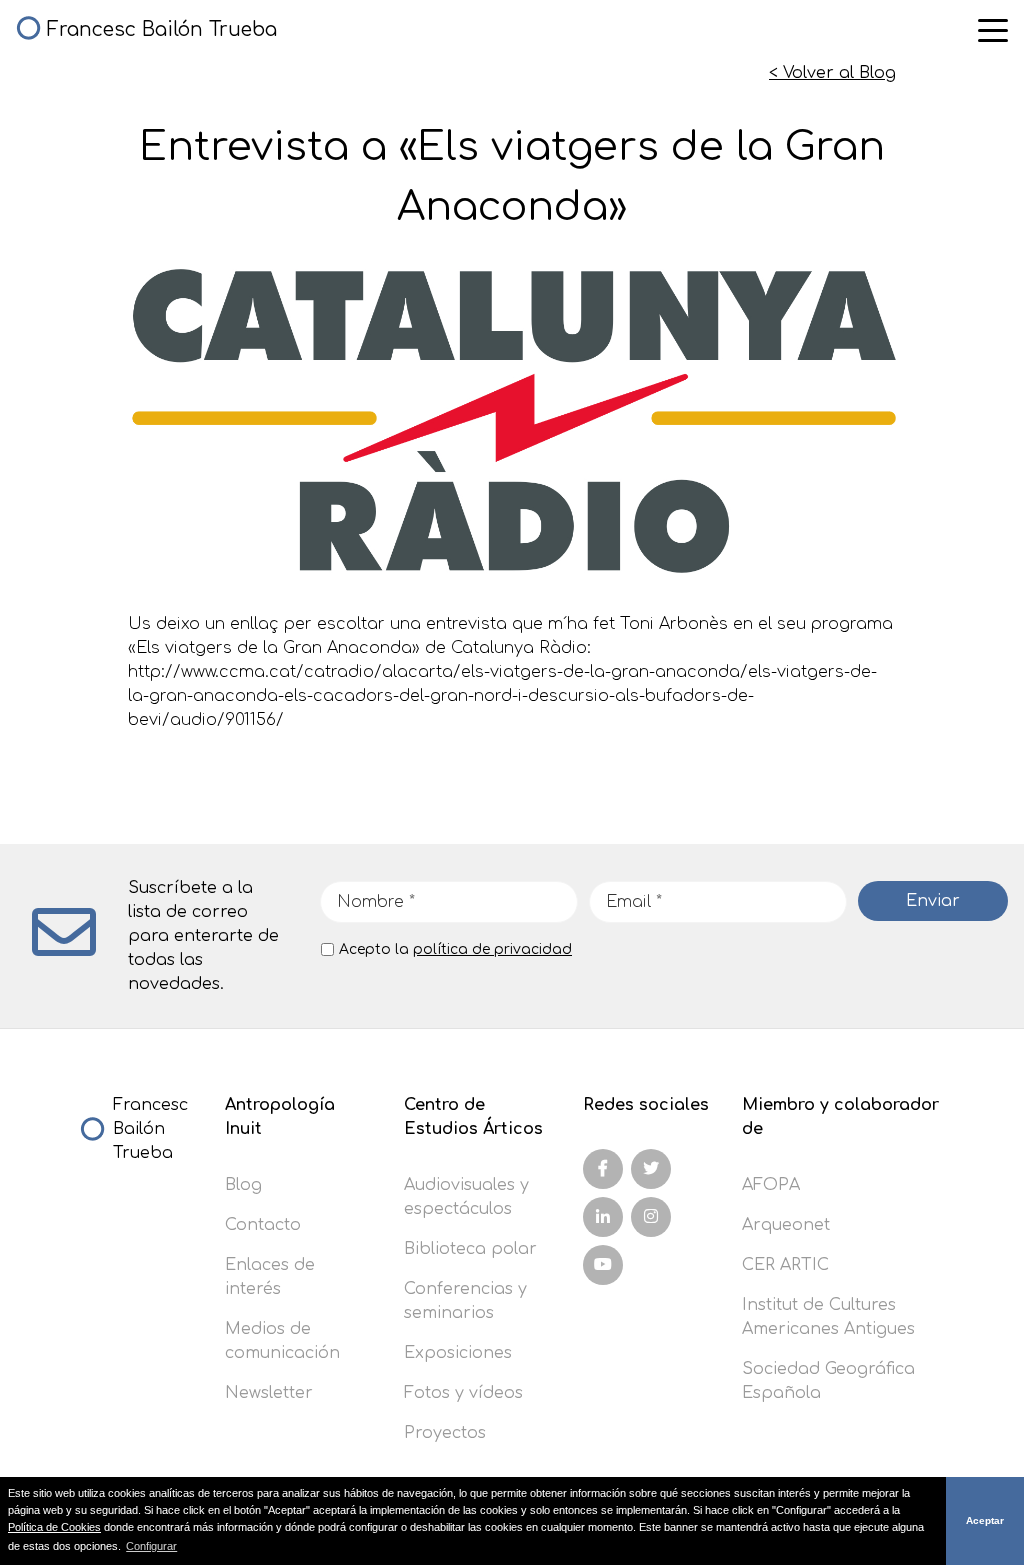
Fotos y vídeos (463, 1393)
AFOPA (771, 1185)
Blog (243, 1185)
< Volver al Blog (832, 73)
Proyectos (445, 1433)
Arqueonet (786, 1225)
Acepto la (455, 949)
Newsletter (269, 1393)
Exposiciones (458, 1353)
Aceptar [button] (985, 1520)
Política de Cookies (54, 1527)
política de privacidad (492, 949)
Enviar (933, 901)
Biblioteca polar (470, 1249)
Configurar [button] (151, 1546)
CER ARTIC (785, 1265)
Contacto (263, 1225)
